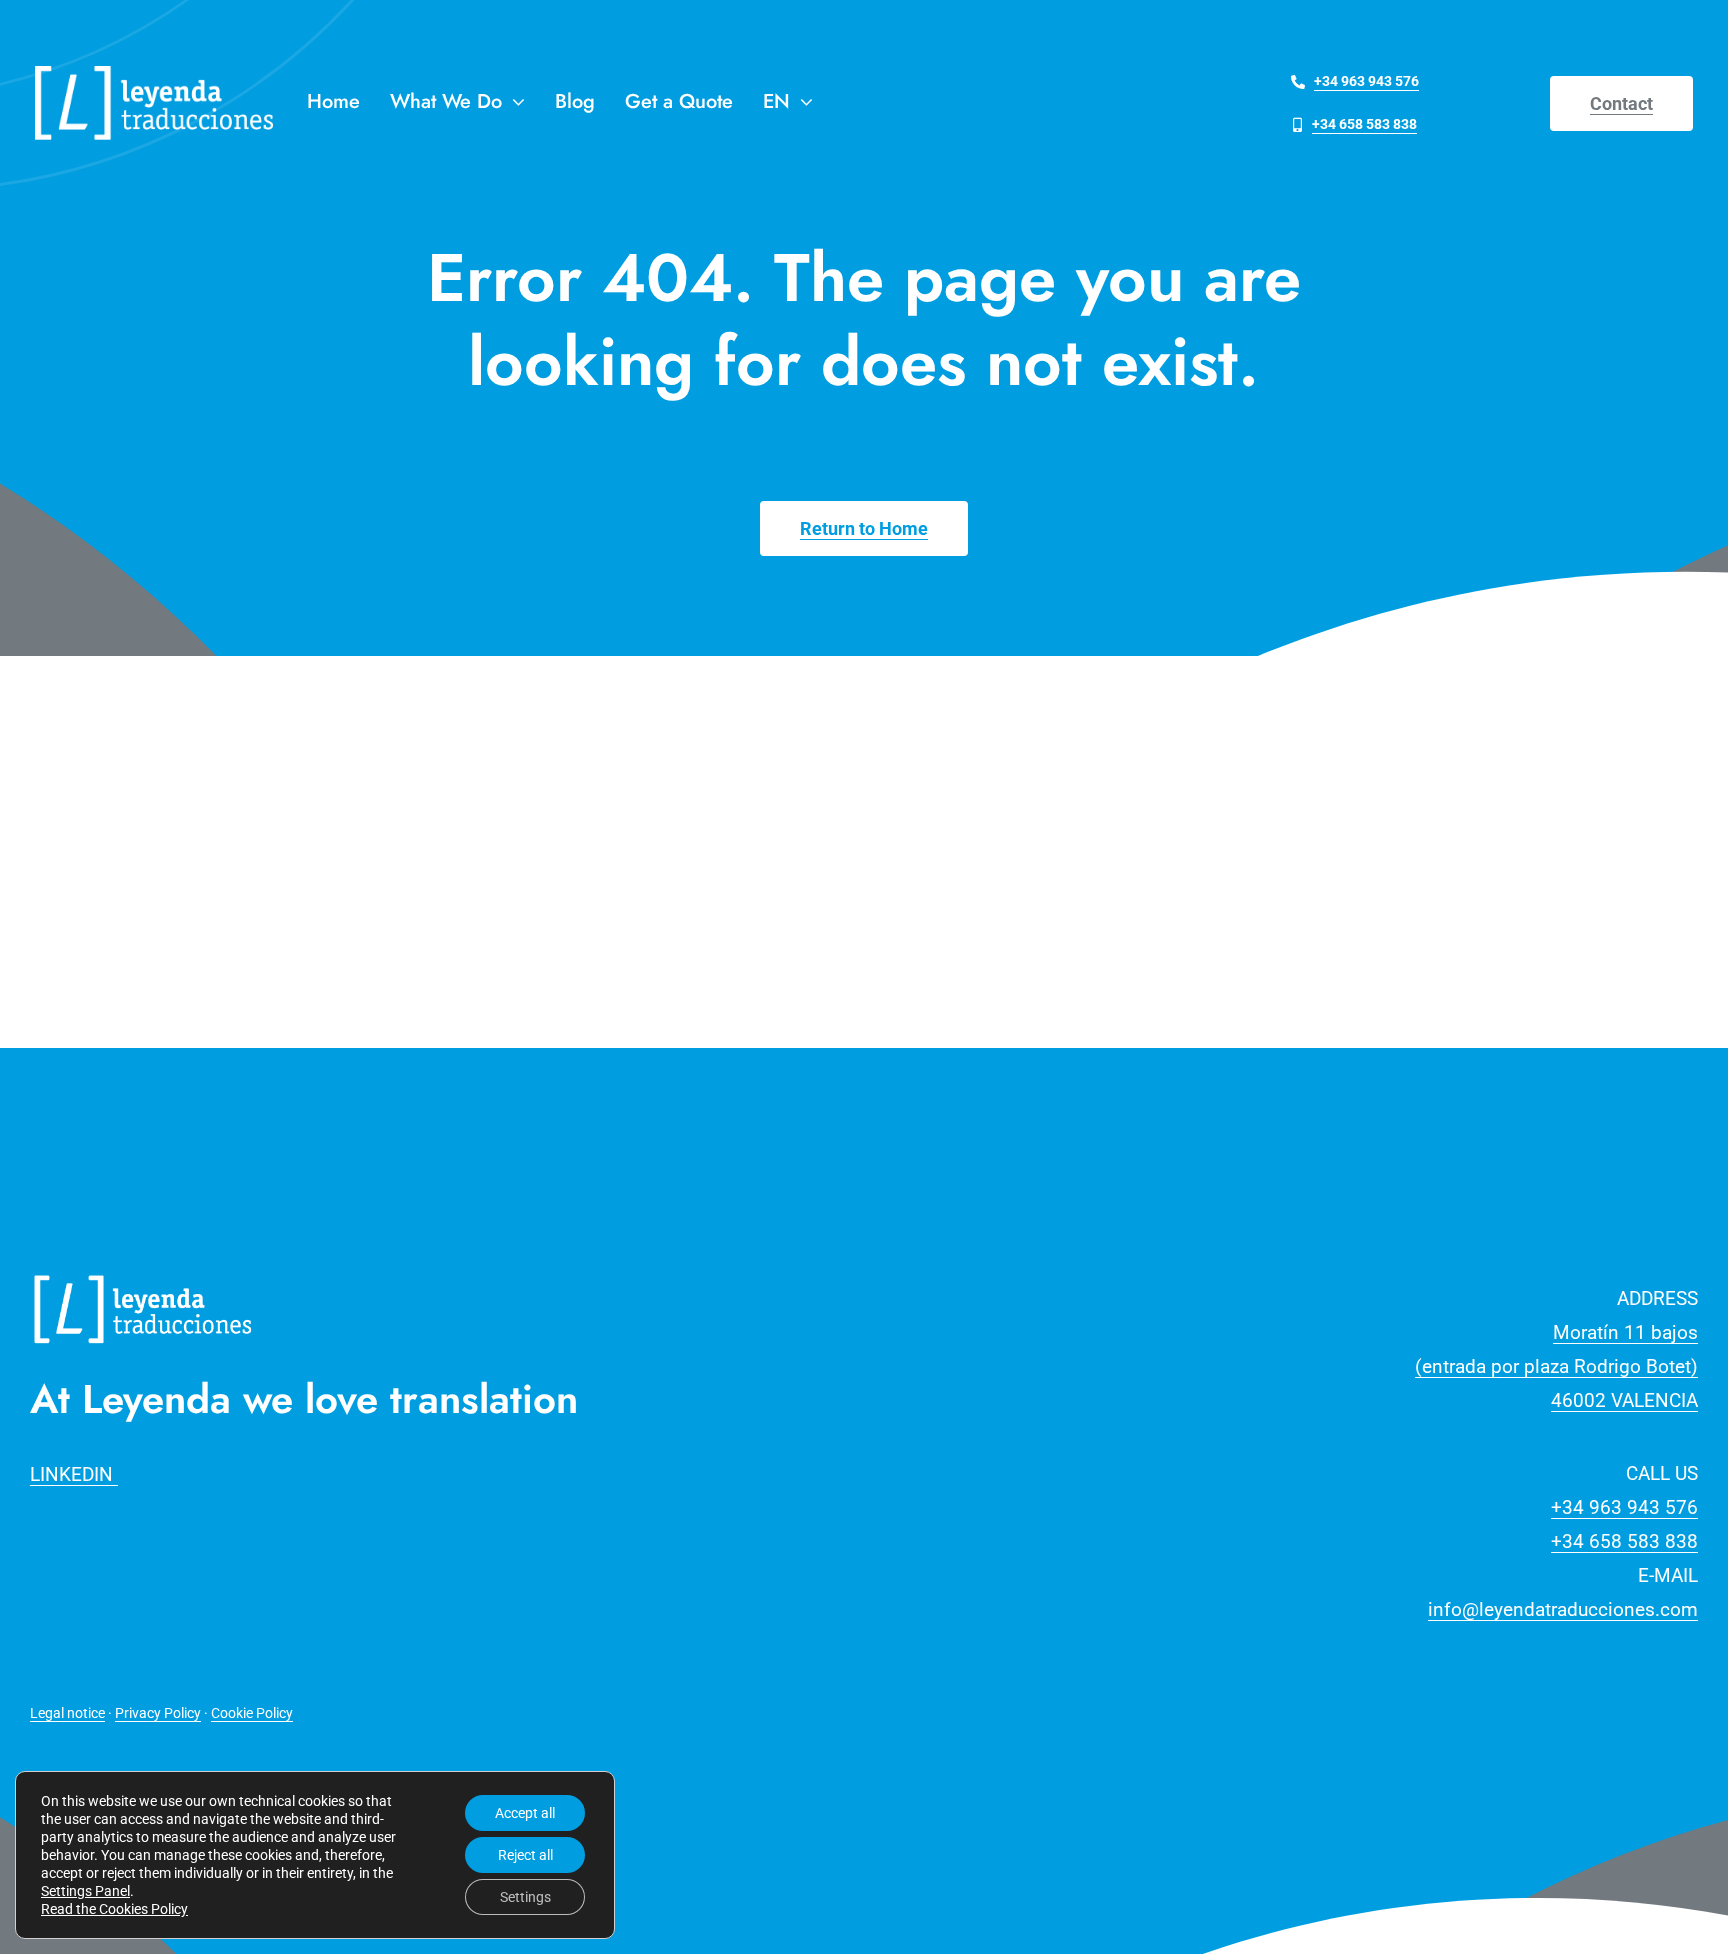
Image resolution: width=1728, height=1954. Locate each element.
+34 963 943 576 (1624, 1507)
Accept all (525, 1813)
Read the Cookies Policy (114, 1909)
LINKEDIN (74, 1474)
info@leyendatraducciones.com (1563, 1609)
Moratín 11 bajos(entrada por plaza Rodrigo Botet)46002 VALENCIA (1556, 1366)
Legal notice (67, 1713)
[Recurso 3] (143, 1272)
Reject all (525, 1855)
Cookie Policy (252, 1713)
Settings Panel (85, 1891)
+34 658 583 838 (1624, 1541)
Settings (525, 1897)
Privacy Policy (158, 1713)
